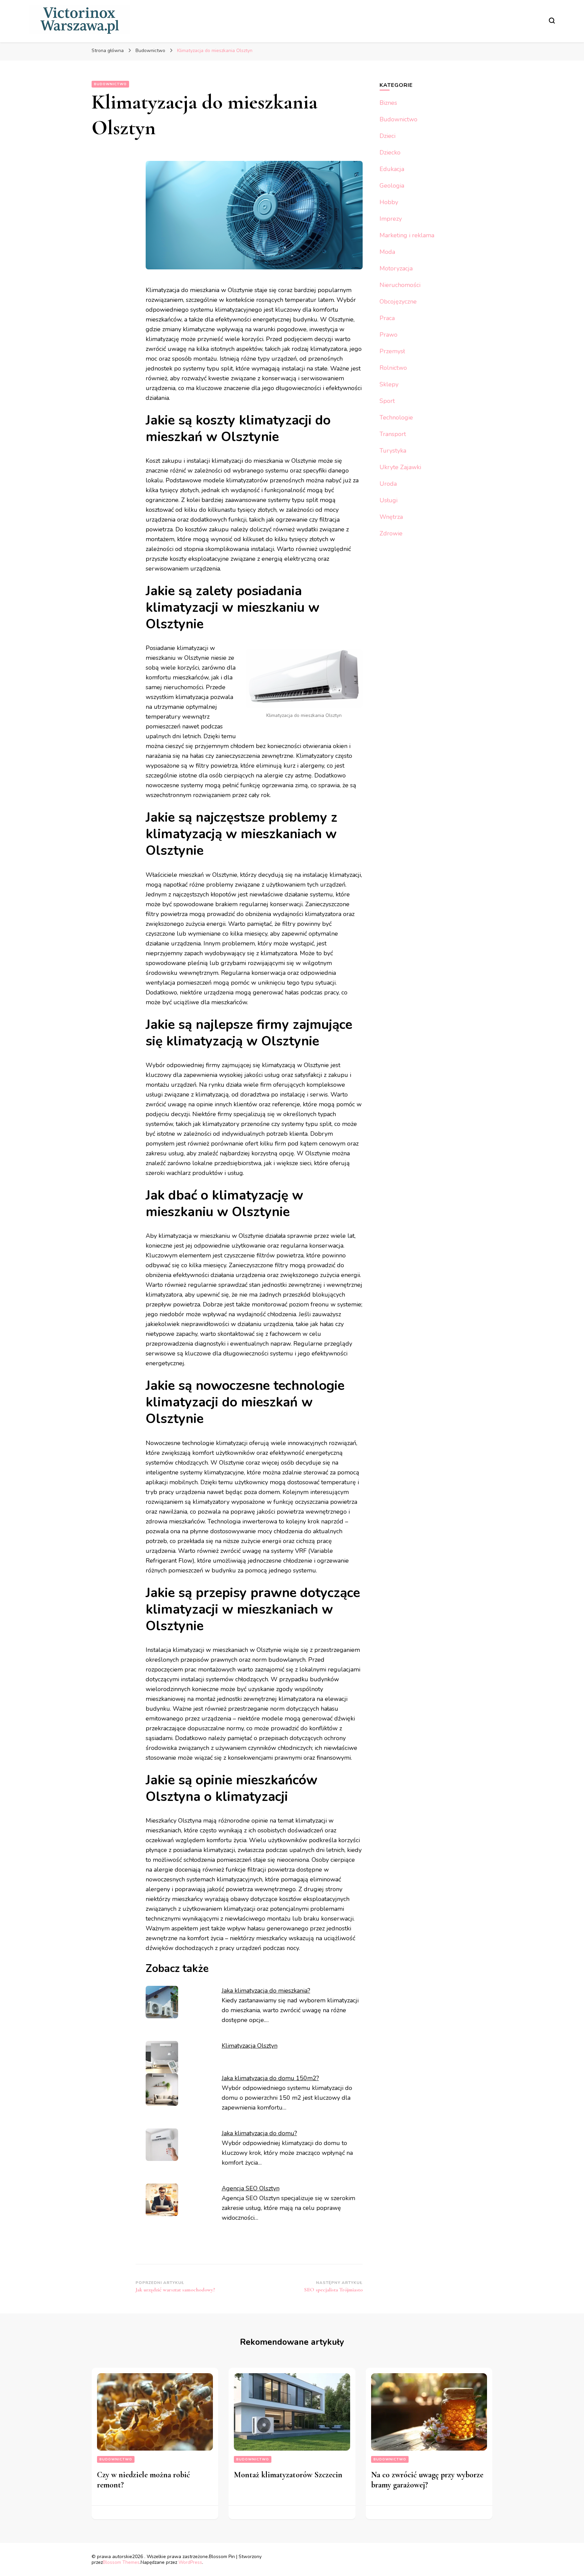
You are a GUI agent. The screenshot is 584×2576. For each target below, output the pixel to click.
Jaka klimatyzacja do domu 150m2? (270, 2078)
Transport (393, 434)
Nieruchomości (400, 285)
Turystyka (393, 451)
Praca (387, 318)
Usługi (388, 500)
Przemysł (392, 351)
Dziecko (390, 152)
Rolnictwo (393, 368)
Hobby (389, 202)
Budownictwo (110, 84)
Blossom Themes (121, 2562)
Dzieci (387, 136)
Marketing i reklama (407, 235)
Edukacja (392, 169)
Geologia (392, 186)
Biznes (388, 103)
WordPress (190, 2562)
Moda (387, 252)
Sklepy (389, 384)
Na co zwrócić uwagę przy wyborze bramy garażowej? (427, 2480)
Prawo (388, 335)
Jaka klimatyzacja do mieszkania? (266, 1991)
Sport (387, 401)
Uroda (388, 484)
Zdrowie (391, 533)
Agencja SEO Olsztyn (251, 2188)
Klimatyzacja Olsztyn (250, 2046)
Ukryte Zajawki (400, 467)
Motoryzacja (396, 268)
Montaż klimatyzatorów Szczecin (288, 2475)
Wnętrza (391, 517)
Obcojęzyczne (398, 302)
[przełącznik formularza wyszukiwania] (552, 21)
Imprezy (391, 219)
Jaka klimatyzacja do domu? (259, 2133)
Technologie (396, 417)
